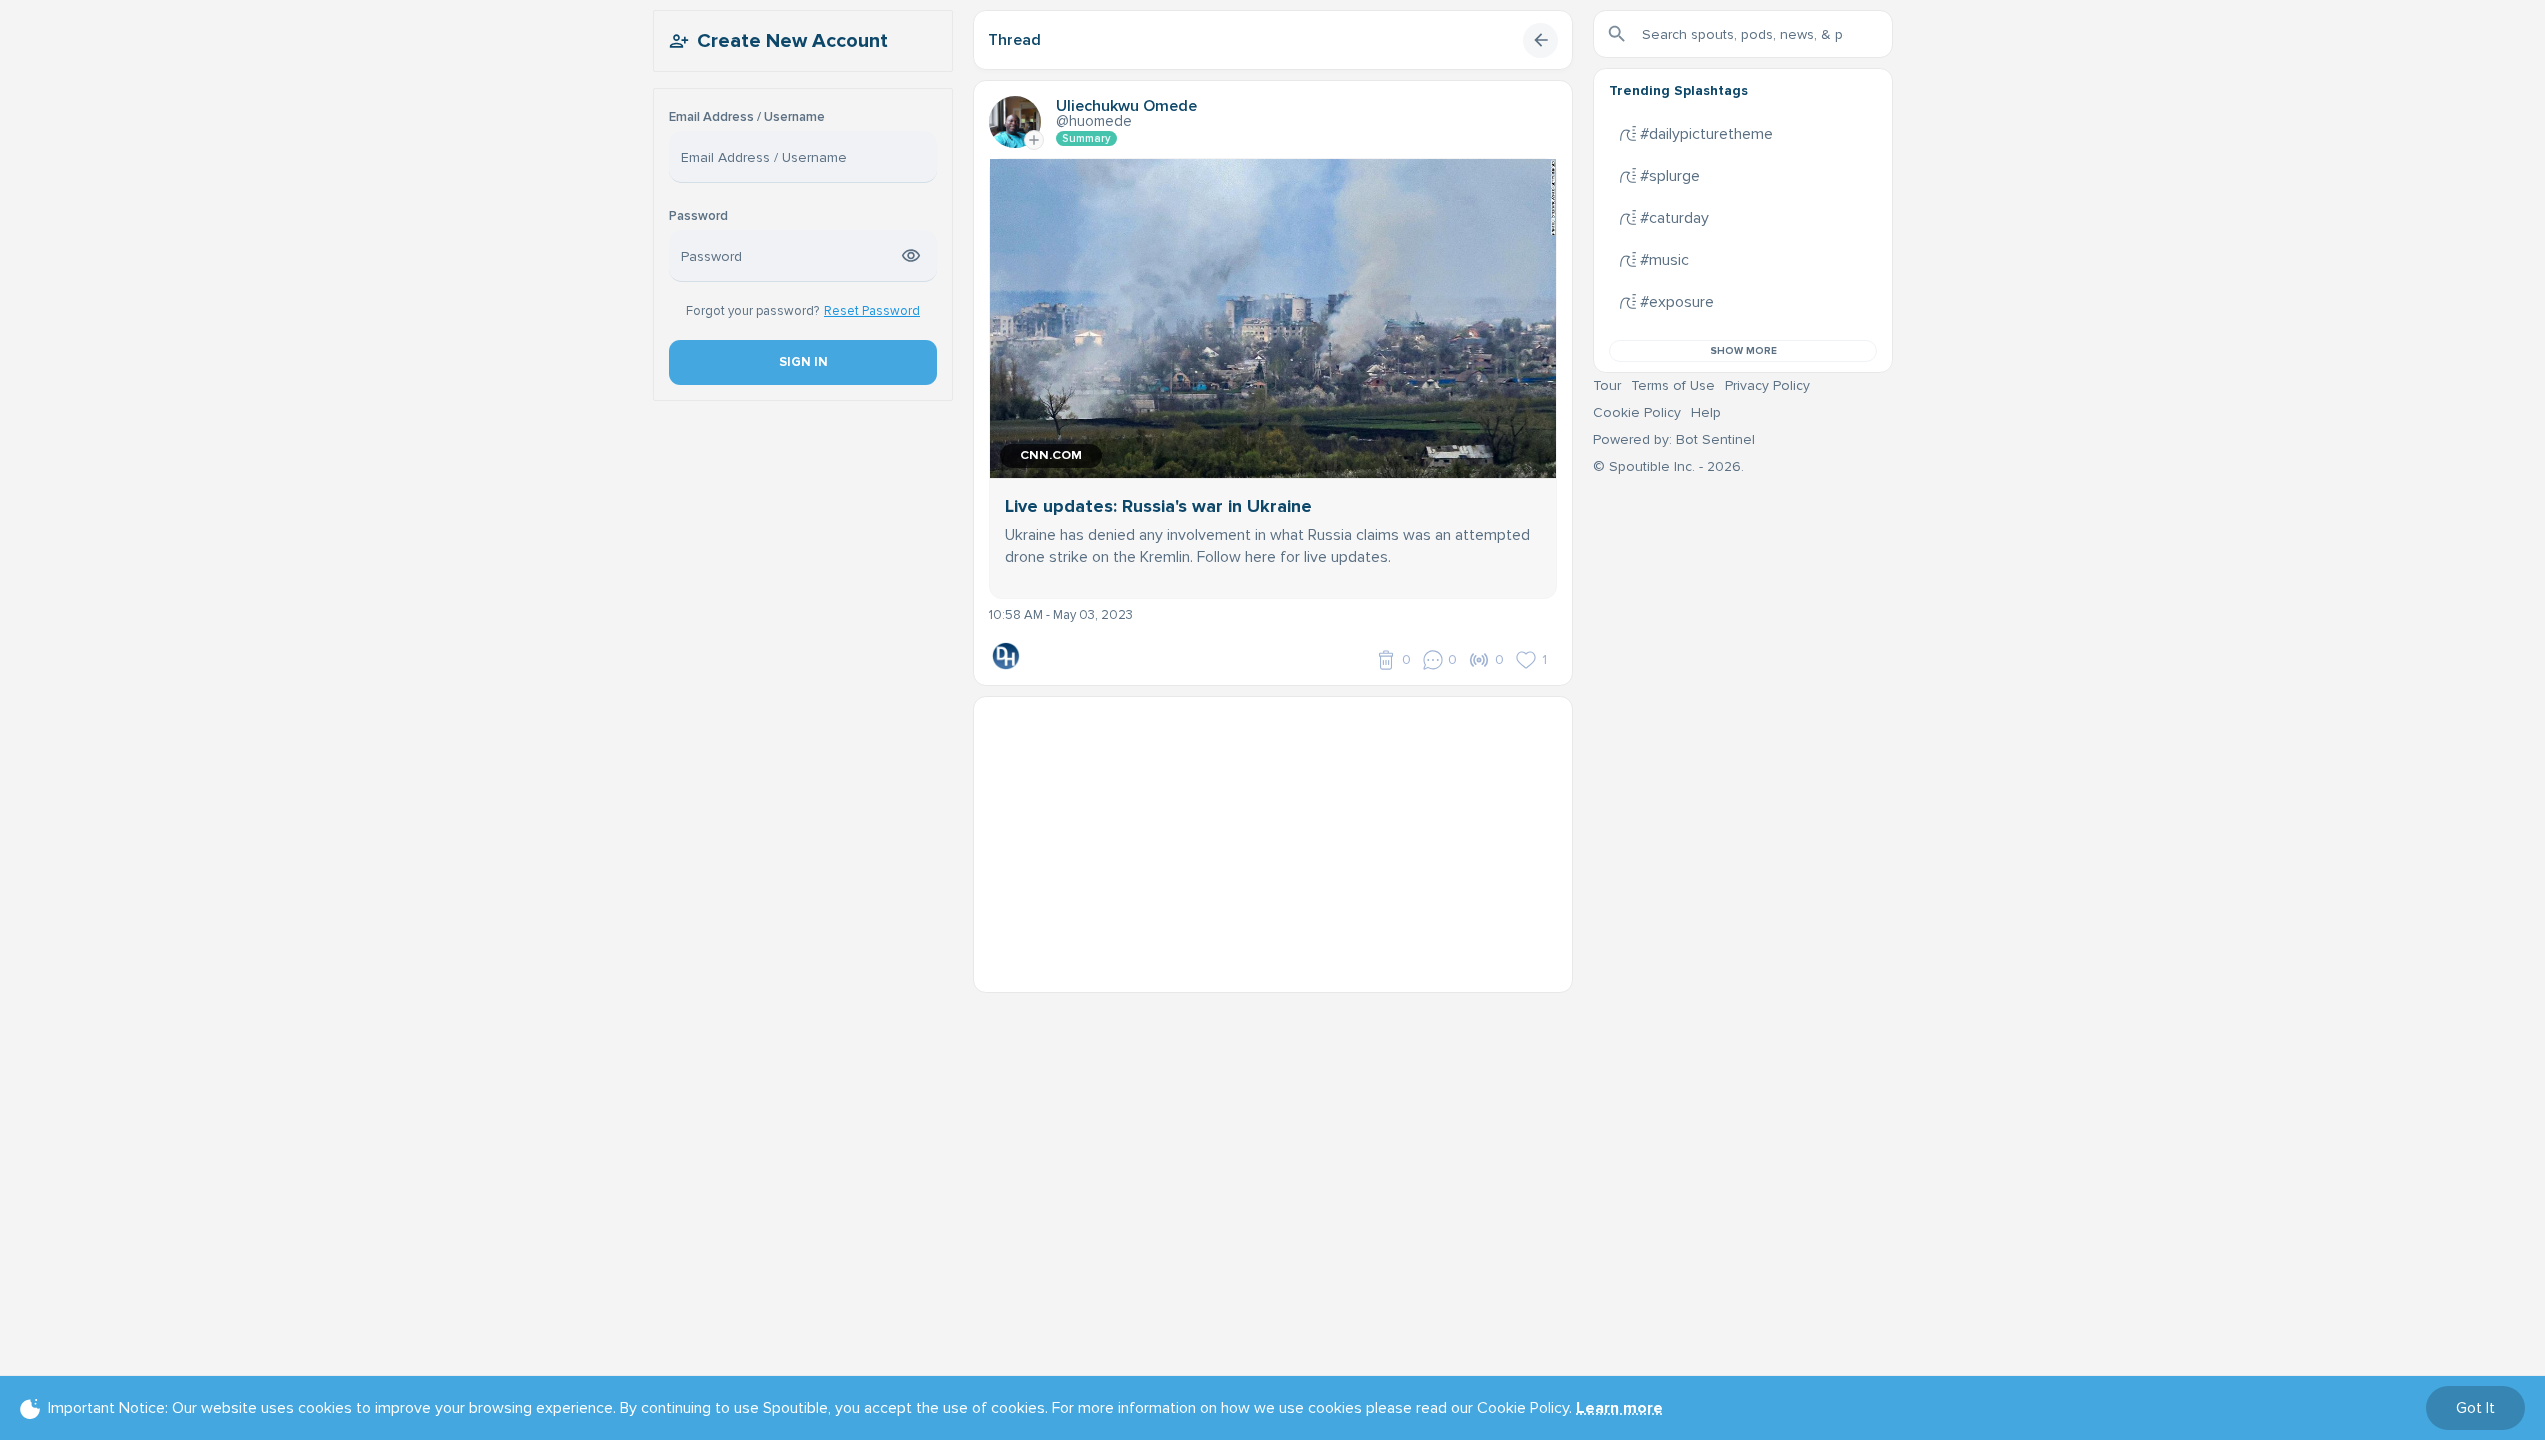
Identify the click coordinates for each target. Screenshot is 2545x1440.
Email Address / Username (747, 117)
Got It (2475, 1408)
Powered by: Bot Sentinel (1674, 439)
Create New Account (792, 41)
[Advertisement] (1273, 837)
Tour (1607, 385)
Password (698, 216)
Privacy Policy (1767, 385)
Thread (1014, 40)
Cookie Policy (1637, 412)
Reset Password (872, 311)
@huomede (1094, 121)
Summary (1086, 138)
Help (1706, 412)
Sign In (802, 362)
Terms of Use (1673, 385)
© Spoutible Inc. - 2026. (1668, 466)
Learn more (1619, 1408)
